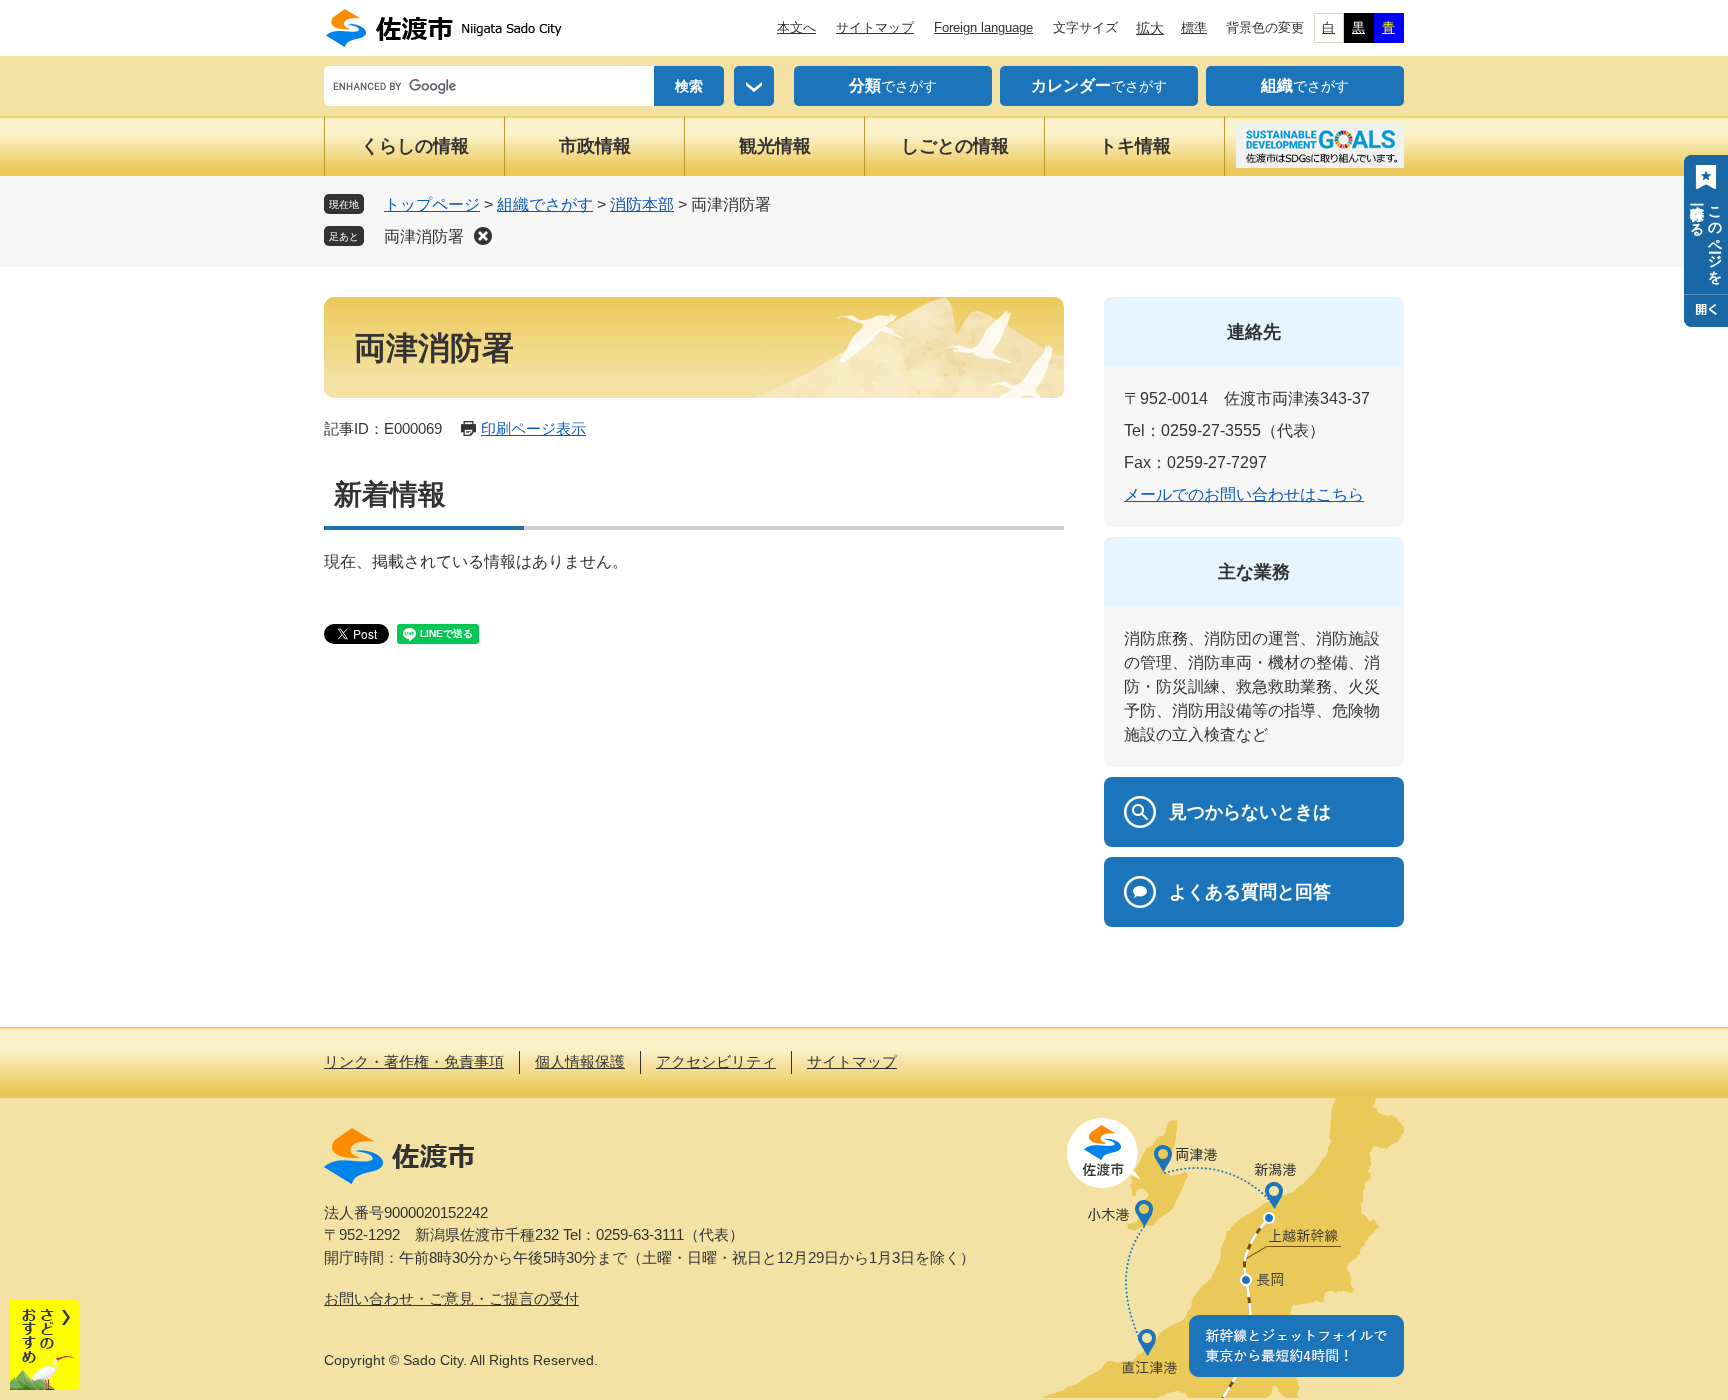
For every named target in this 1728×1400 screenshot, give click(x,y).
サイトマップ (875, 27)
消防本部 (642, 204)
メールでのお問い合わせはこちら (1244, 494)
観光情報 (775, 146)
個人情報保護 (580, 1061)
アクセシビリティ (716, 1061)
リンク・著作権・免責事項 (414, 1061)
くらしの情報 (415, 146)
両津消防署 (424, 236)
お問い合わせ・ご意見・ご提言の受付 (451, 1298)
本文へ (796, 27)
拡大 (1150, 28)
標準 (1194, 27)
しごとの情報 (955, 146)
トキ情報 (1135, 146)
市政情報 (595, 146)
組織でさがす (545, 204)
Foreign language (983, 27)
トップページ (432, 204)
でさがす (893, 85)
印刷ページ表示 (533, 428)
